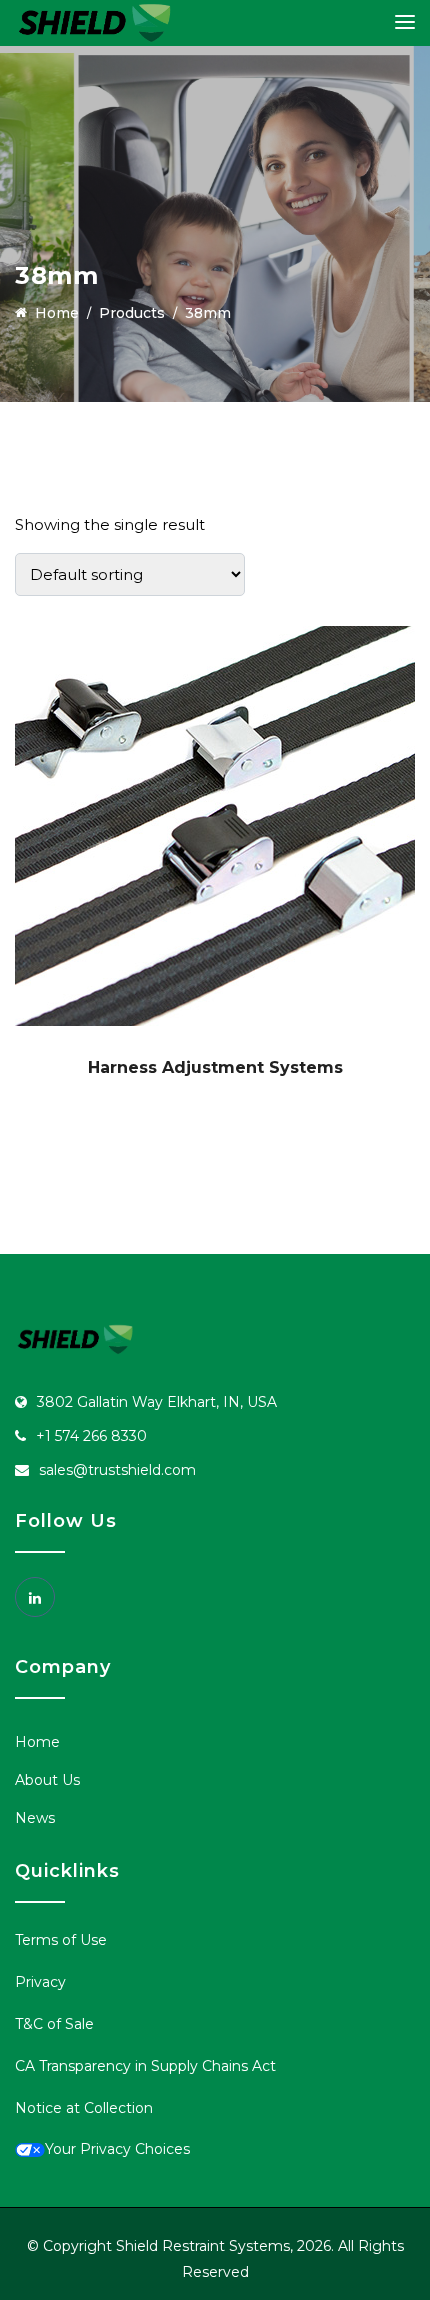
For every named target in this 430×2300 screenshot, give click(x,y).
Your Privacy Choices (117, 2149)
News (35, 1818)
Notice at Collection (84, 2108)
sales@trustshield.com (117, 1470)
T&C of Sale (54, 2024)
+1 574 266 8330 (91, 1436)
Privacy (40, 1982)
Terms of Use (61, 1940)
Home (37, 1742)
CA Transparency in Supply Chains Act (145, 2066)
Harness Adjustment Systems (215, 1067)
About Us (47, 1780)
